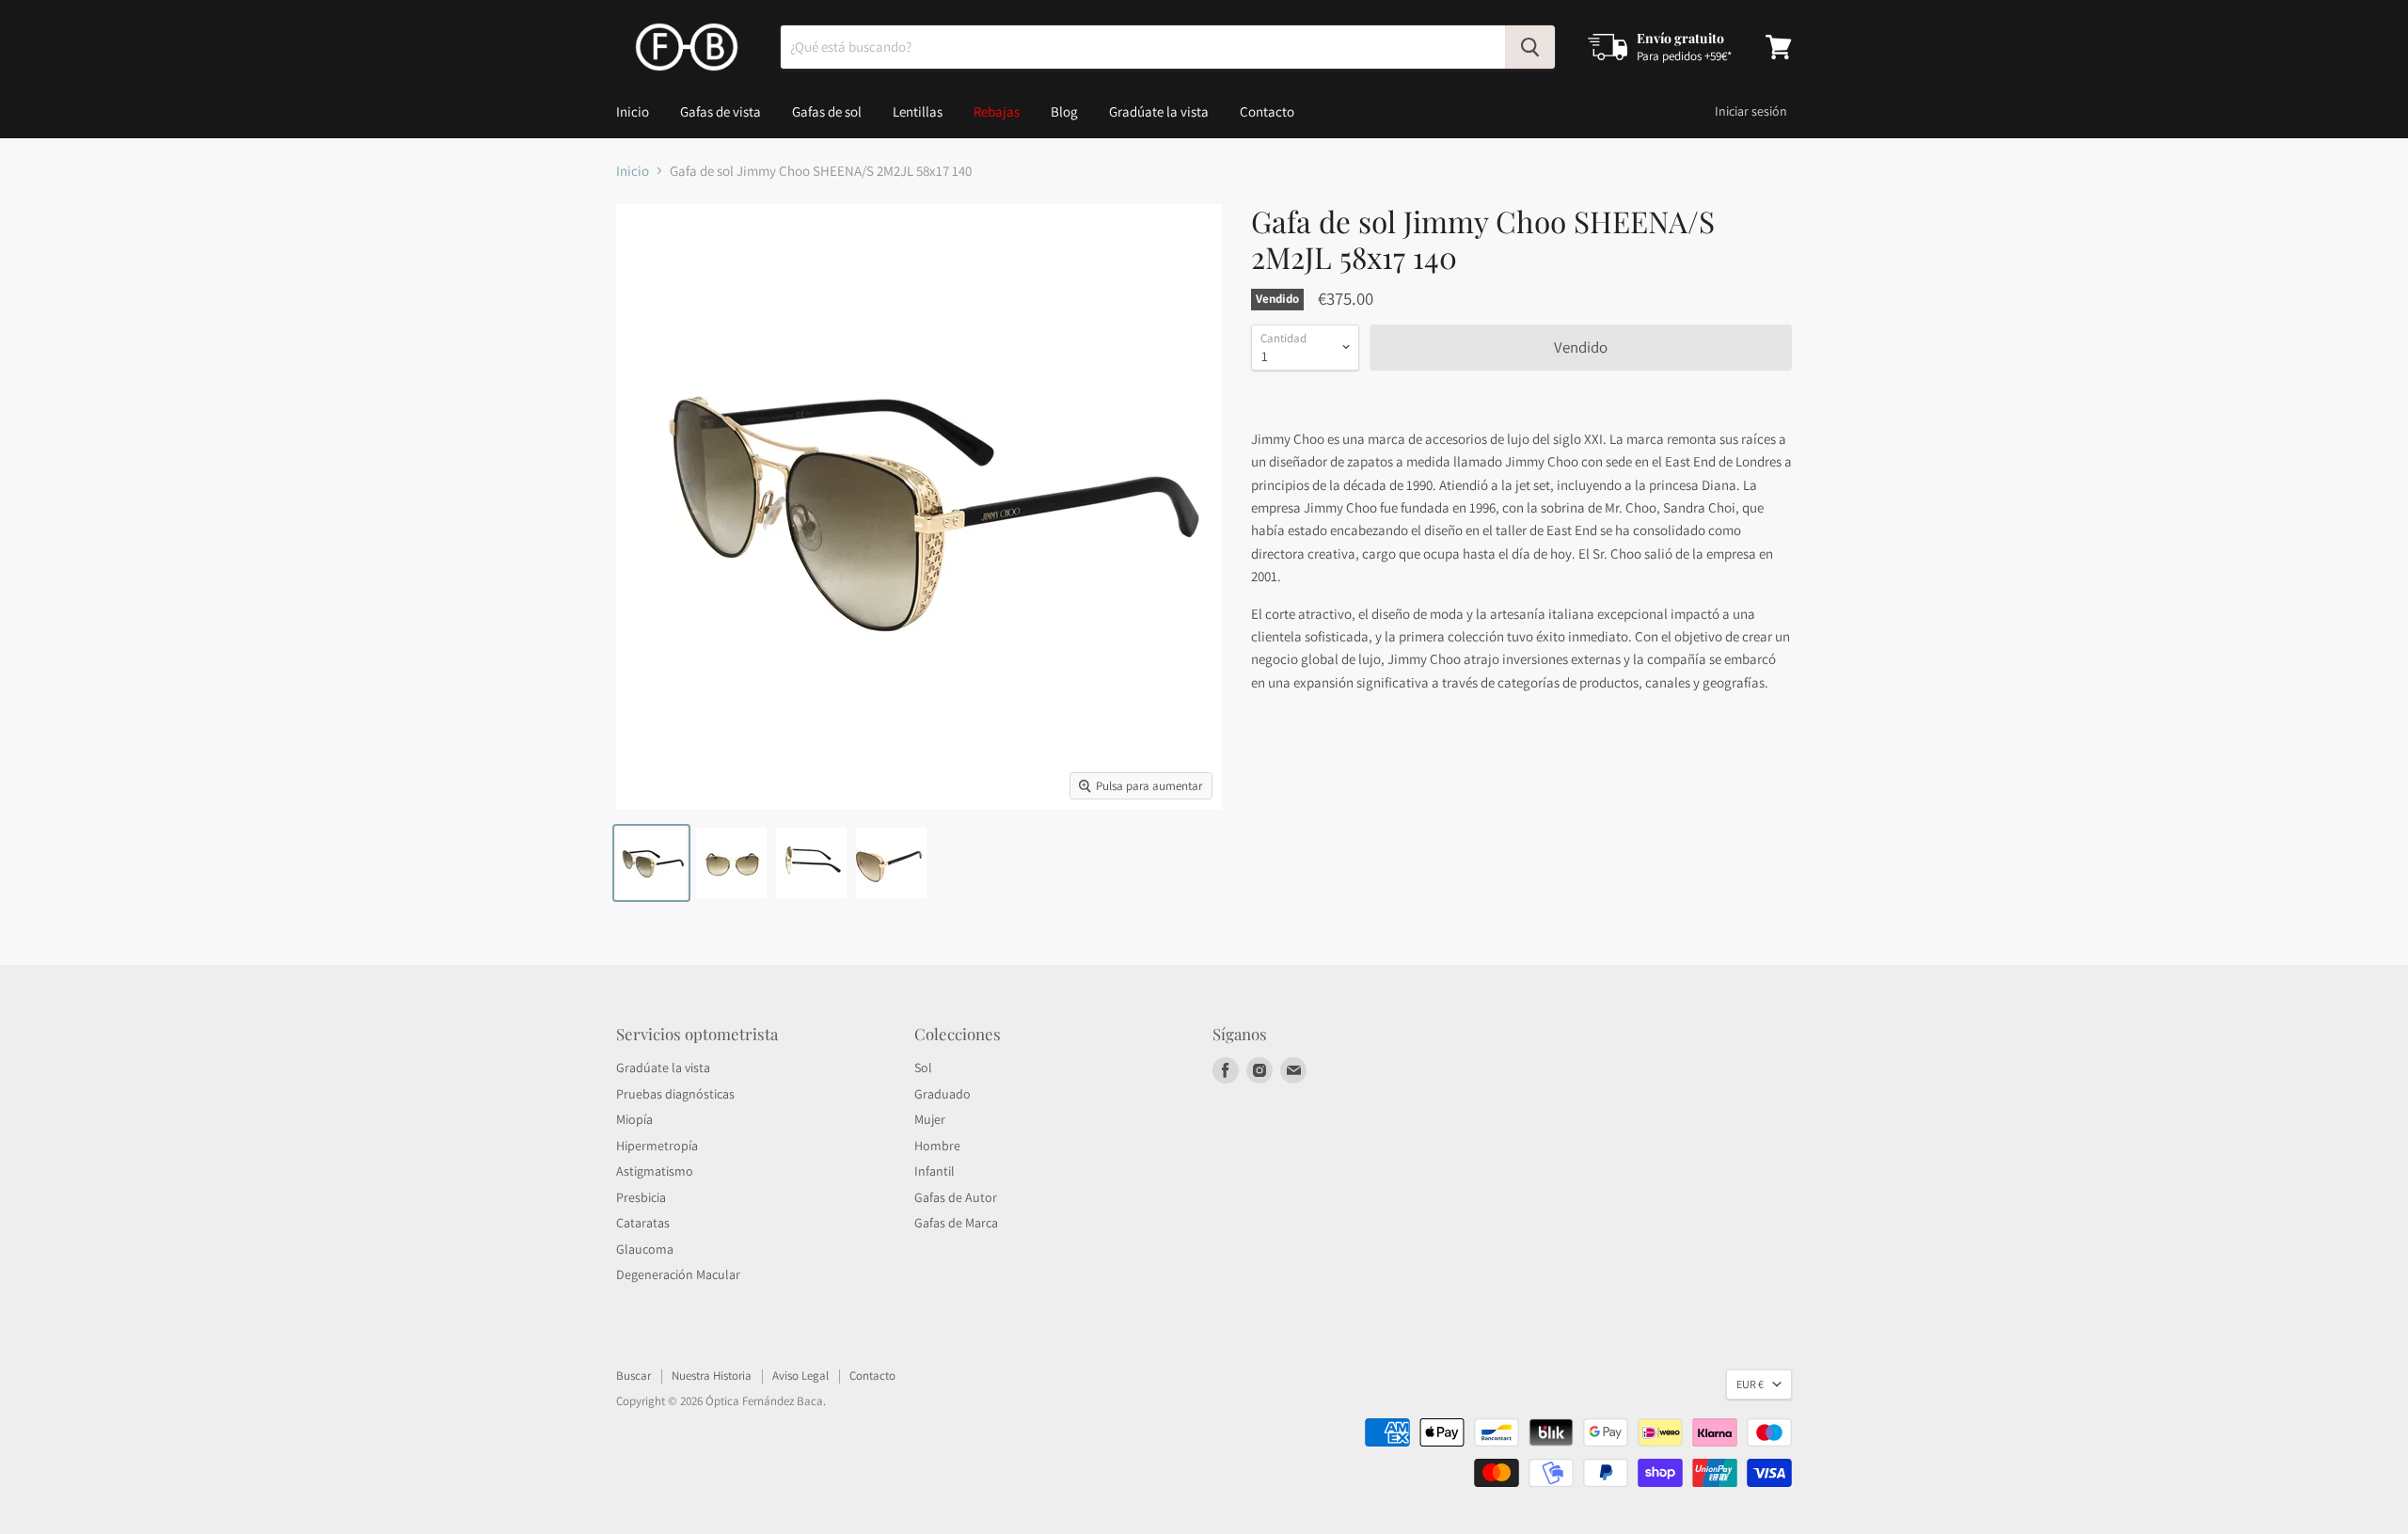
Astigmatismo (655, 1171)
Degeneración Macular (678, 1274)
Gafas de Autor (956, 1197)
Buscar (634, 1376)
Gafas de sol (827, 111)
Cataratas (643, 1223)
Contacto (1267, 111)
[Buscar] (1530, 47)
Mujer (930, 1119)
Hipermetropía (657, 1146)
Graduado (943, 1094)
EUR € (1750, 1384)
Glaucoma (645, 1249)
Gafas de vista (721, 111)
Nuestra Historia (712, 1376)
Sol (923, 1067)
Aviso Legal (800, 1376)
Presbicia (641, 1197)
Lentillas (918, 111)
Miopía (634, 1119)
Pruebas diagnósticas (675, 1094)
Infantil (935, 1171)
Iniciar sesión (1751, 111)
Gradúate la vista (1159, 111)
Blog (1064, 111)
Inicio (633, 111)
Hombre (937, 1146)
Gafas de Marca (956, 1223)
